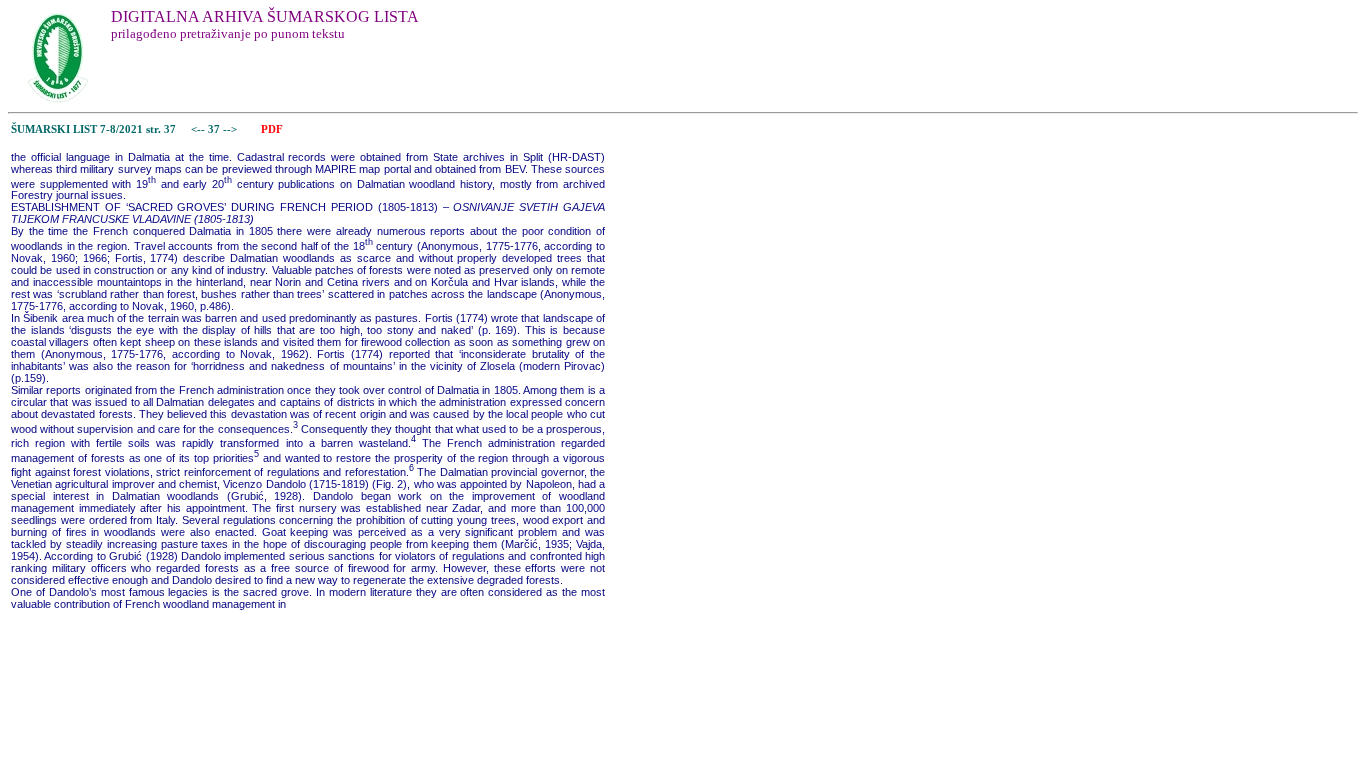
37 (215, 129)
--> (231, 129)
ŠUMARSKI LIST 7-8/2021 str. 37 (93, 129)
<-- (198, 129)
